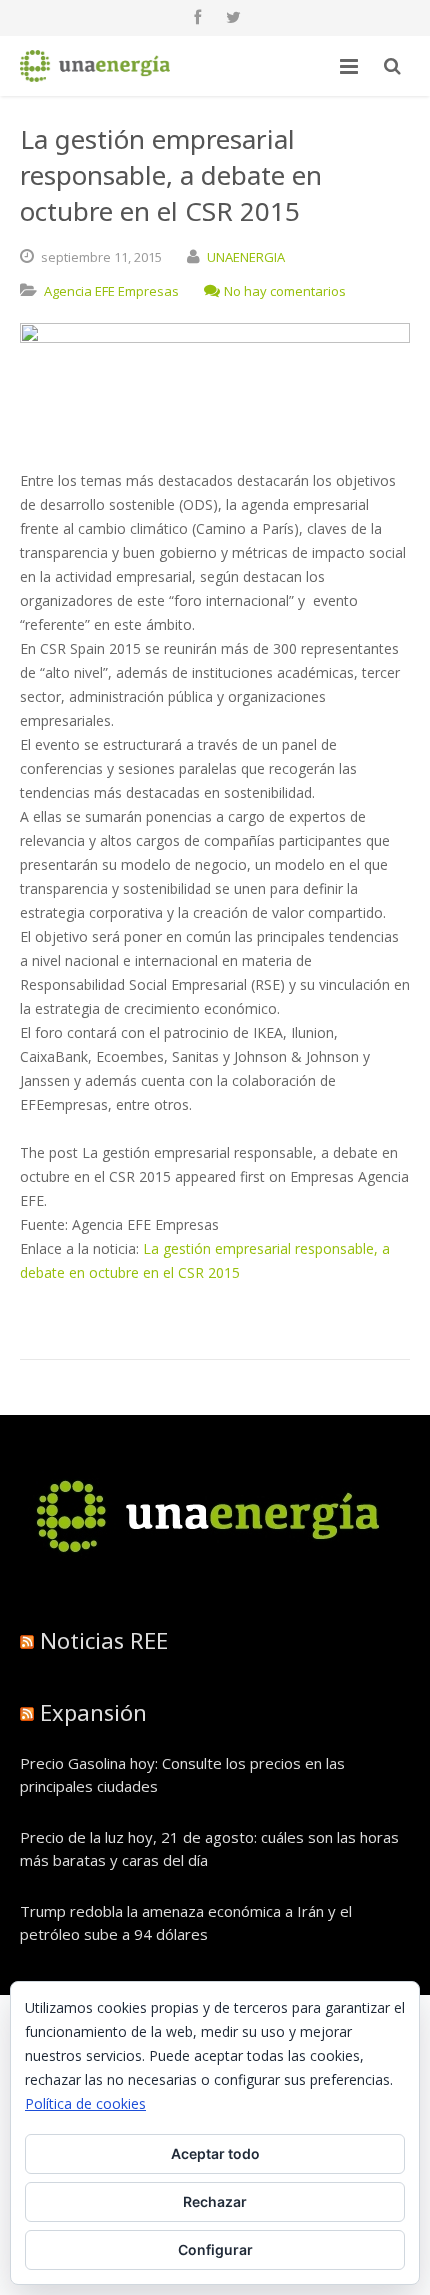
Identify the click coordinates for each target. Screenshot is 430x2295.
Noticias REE (104, 1640)
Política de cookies (85, 2103)
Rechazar (215, 2201)
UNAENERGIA (246, 257)
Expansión (93, 1712)
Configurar (215, 2249)
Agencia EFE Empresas (111, 291)
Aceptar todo (215, 2153)
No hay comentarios (285, 291)
